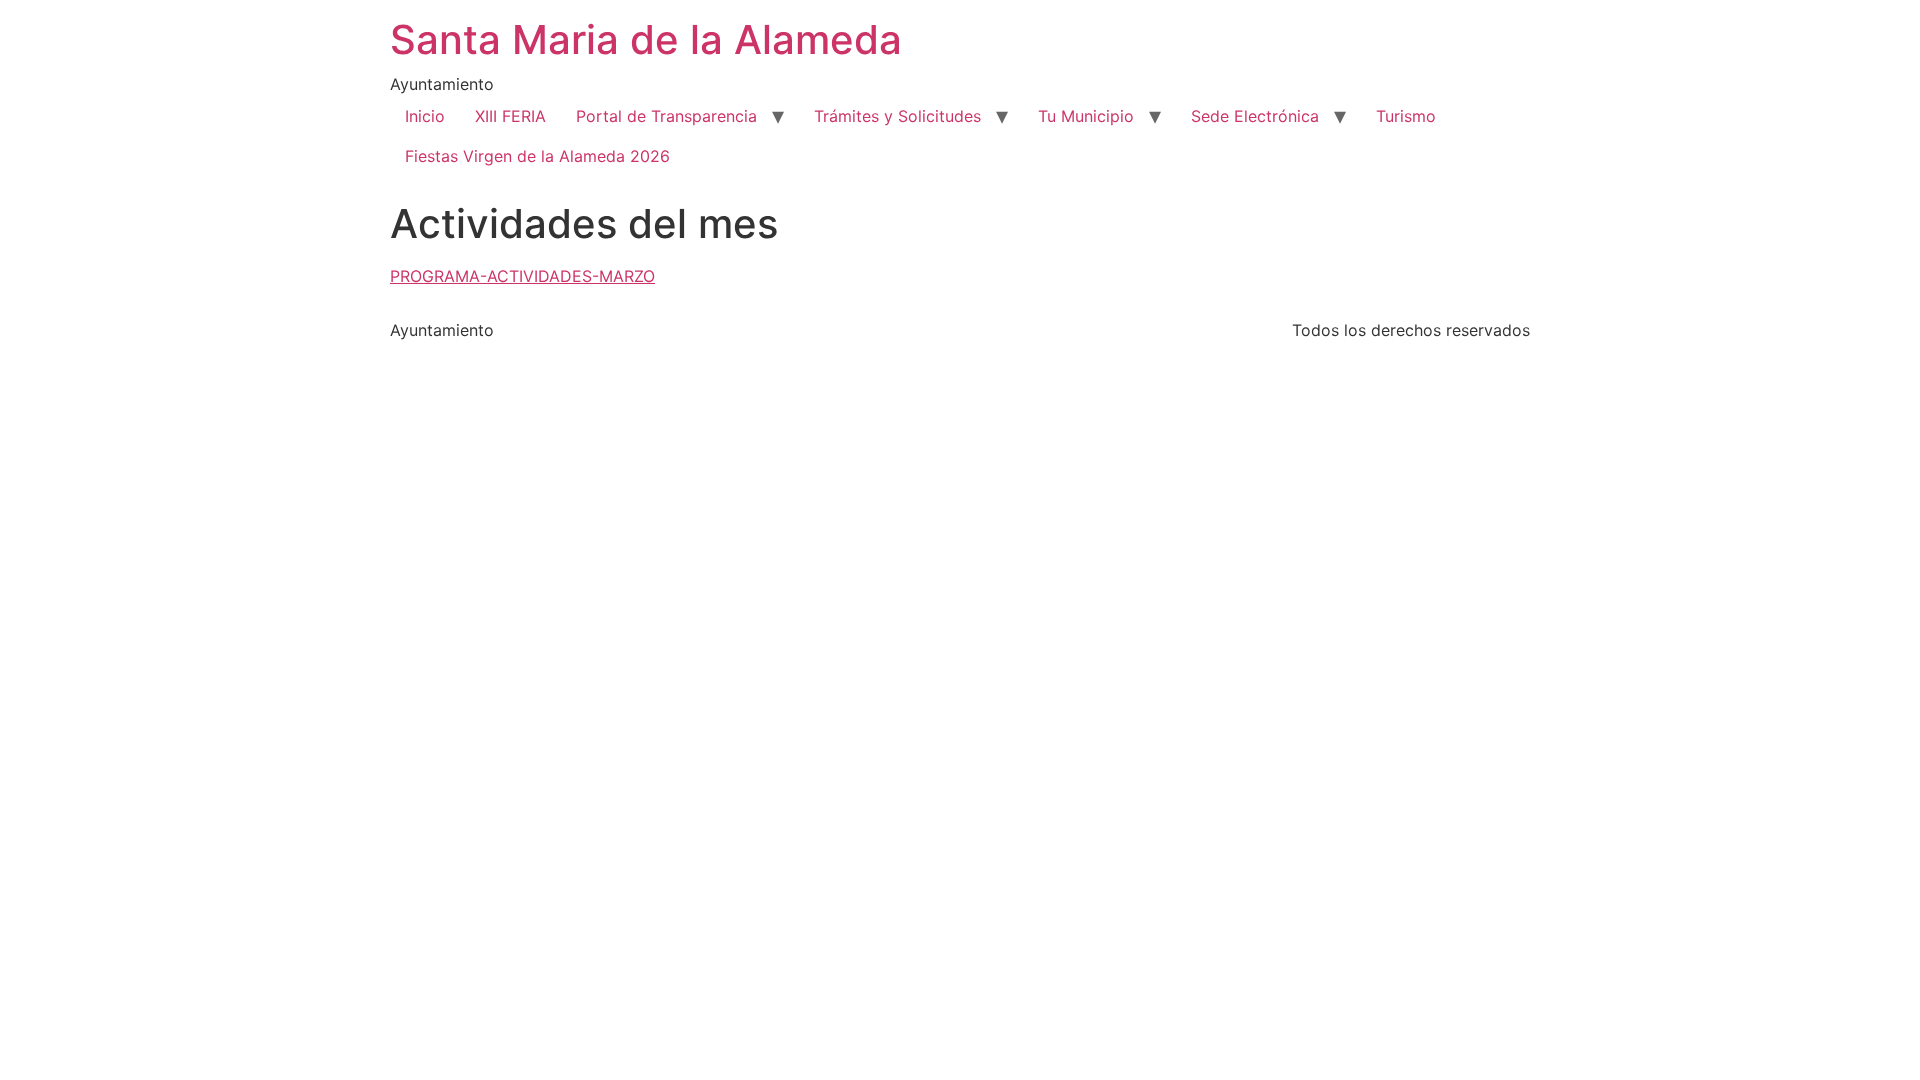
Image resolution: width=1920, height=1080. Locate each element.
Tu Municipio (1086, 116)
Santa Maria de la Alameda (646, 39)
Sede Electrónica (1255, 116)
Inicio (425, 116)
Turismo (1406, 116)
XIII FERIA (510, 116)
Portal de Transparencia (666, 116)
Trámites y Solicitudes (897, 116)
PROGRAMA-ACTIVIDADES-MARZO (522, 276)
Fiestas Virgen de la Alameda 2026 (537, 156)
